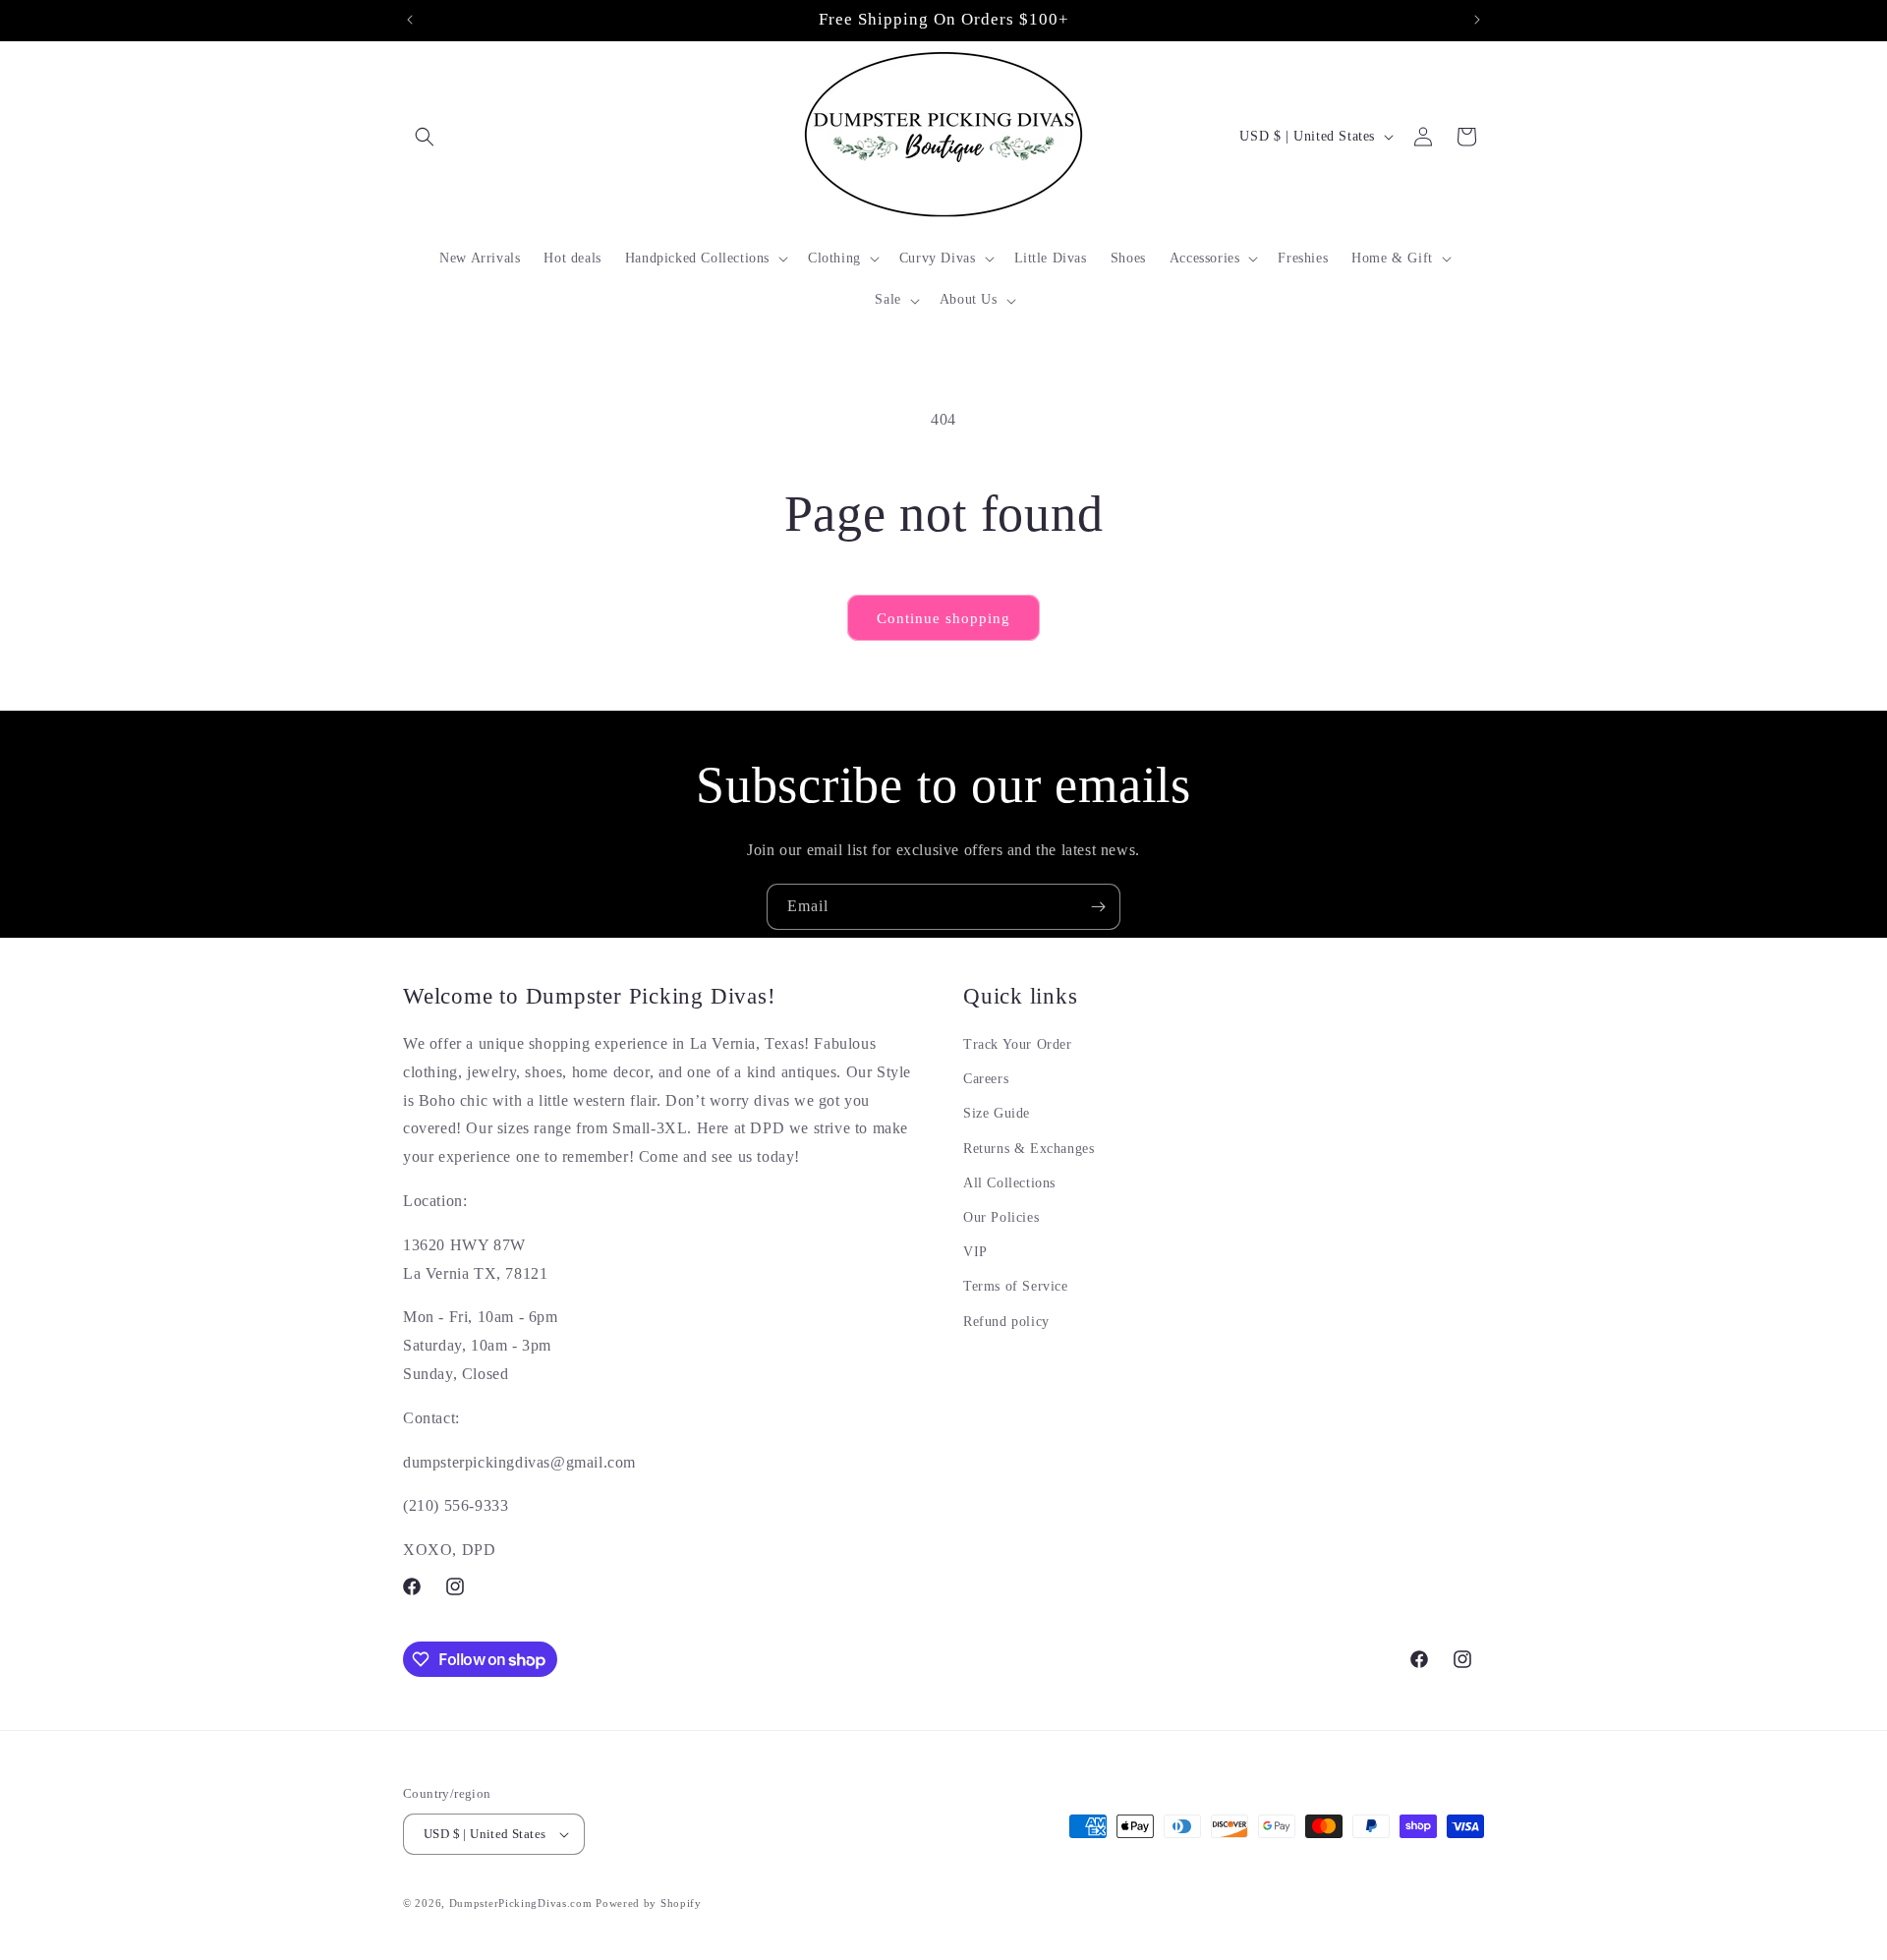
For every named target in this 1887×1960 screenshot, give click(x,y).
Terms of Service (1016, 1286)
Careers (986, 1079)
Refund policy (1006, 1322)
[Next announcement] (1477, 20)
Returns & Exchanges (1029, 1149)
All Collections (1009, 1183)
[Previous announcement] (410, 20)
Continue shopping (943, 618)
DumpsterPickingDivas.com (521, 1903)
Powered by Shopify (649, 1903)
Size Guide (997, 1114)
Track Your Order (1018, 1044)
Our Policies (1001, 1217)
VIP (975, 1252)
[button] (425, 137)
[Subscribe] (1098, 907)
